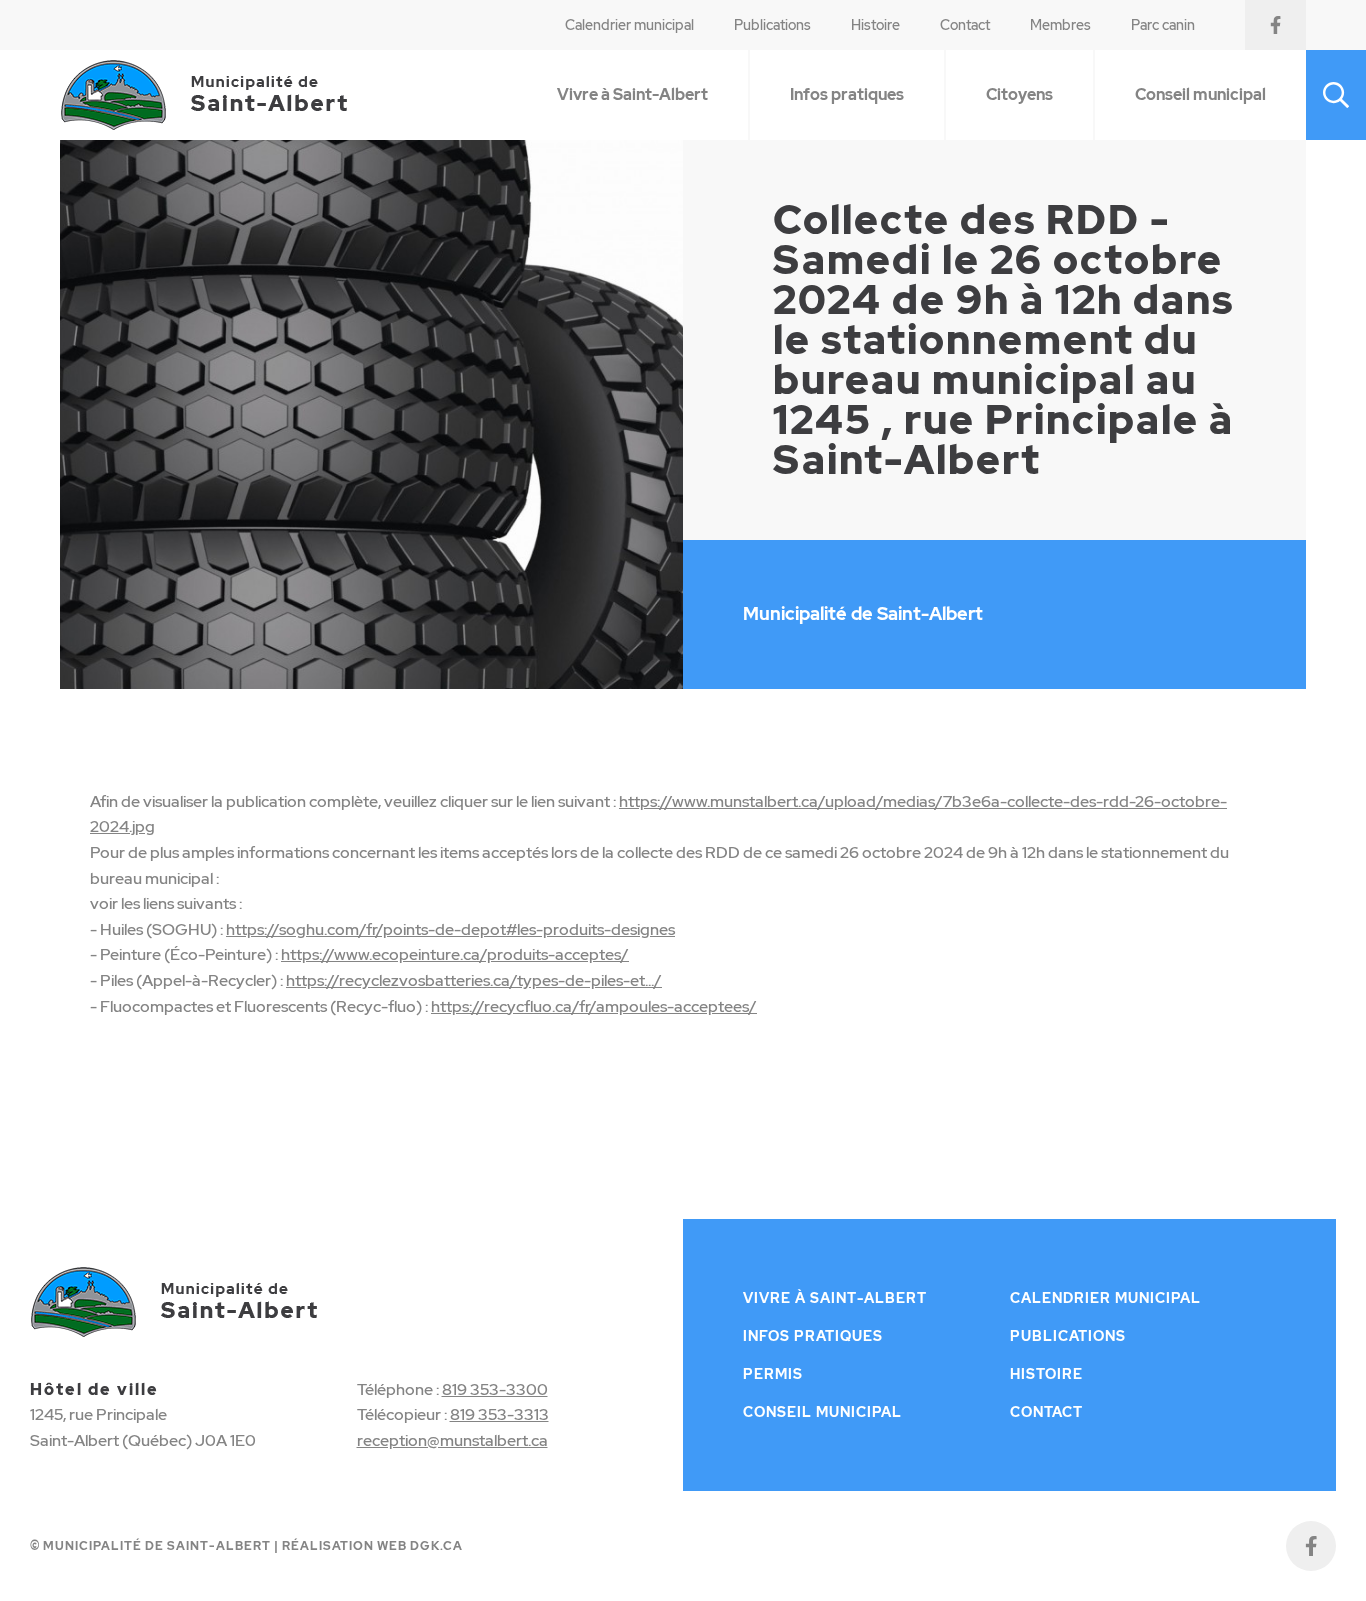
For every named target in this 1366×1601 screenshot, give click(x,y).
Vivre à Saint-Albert (632, 94)
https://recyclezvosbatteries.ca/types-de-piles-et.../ (474, 980)
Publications (772, 25)
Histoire (875, 25)
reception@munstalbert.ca (452, 1440)
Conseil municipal (1200, 94)
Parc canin (1163, 25)
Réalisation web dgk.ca (372, 1546)
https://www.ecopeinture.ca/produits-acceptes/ (455, 954)
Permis (773, 1374)
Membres (1060, 25)
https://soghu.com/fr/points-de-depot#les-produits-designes (450, 929)
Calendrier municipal (629, 25)
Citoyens (1019, 94)
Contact (965, 25)
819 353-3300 (495, 1389)
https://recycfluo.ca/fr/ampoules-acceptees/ (594, 1006)
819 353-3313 (499, 1414)
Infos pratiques (847, 94)
